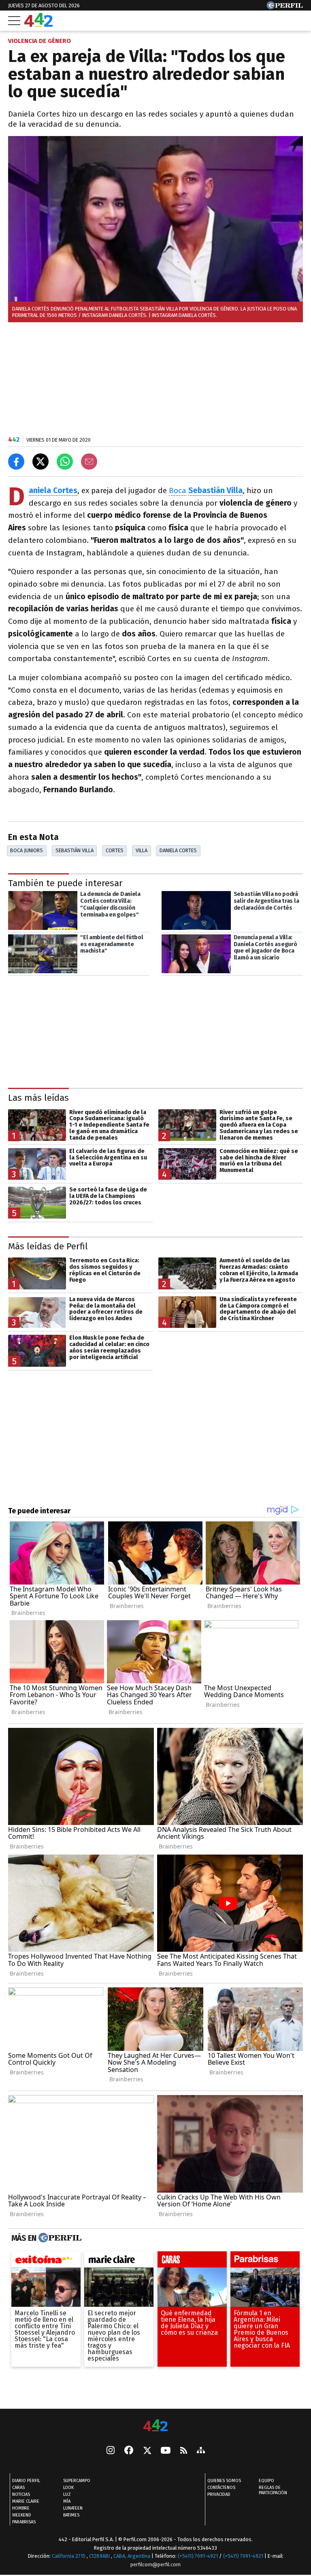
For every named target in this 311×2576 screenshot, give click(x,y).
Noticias (21, 2495)
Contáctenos (221, 2488)
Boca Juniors (27, 850)
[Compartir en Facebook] (16, 462)
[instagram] (111, 2451)
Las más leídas (38, 1098)
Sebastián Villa (215, 490)
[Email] (89, 462)
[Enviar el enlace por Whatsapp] (65, 462)
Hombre (21, 2509)
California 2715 (69, 2556)
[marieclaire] (119, 2261)
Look (68, 2488)
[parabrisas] (265, 2261)
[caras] (192, 2261)
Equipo (266, 2481)
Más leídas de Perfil (48, 1246)
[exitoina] (46, 2261)
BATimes (71, 2515)
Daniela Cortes (178, 850)
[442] (155, 2426)
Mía (67, 2502)
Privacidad (219, 2495)
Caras (18, 2488)
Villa (142, 850)
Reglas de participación (273, 2491)
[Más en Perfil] (59, 2238)
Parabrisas (24, 2522)
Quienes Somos (224, 2481)
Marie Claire (26, 2502)
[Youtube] (166, 2451)
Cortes (115, 850)
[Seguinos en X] (147, 2451)
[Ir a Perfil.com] (285, 7)
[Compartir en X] (40, 462)
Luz (67, 2495)
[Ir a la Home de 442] (38, 24)
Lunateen (73, 2509)
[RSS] (184, 2451)
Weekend (22, 2515)
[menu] (14, 21)
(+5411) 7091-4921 (198, 2556)
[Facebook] (129, 2451)
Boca (178, 490)
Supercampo (77, 2481)
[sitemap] (201, 2451)
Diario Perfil (26, 2481)
